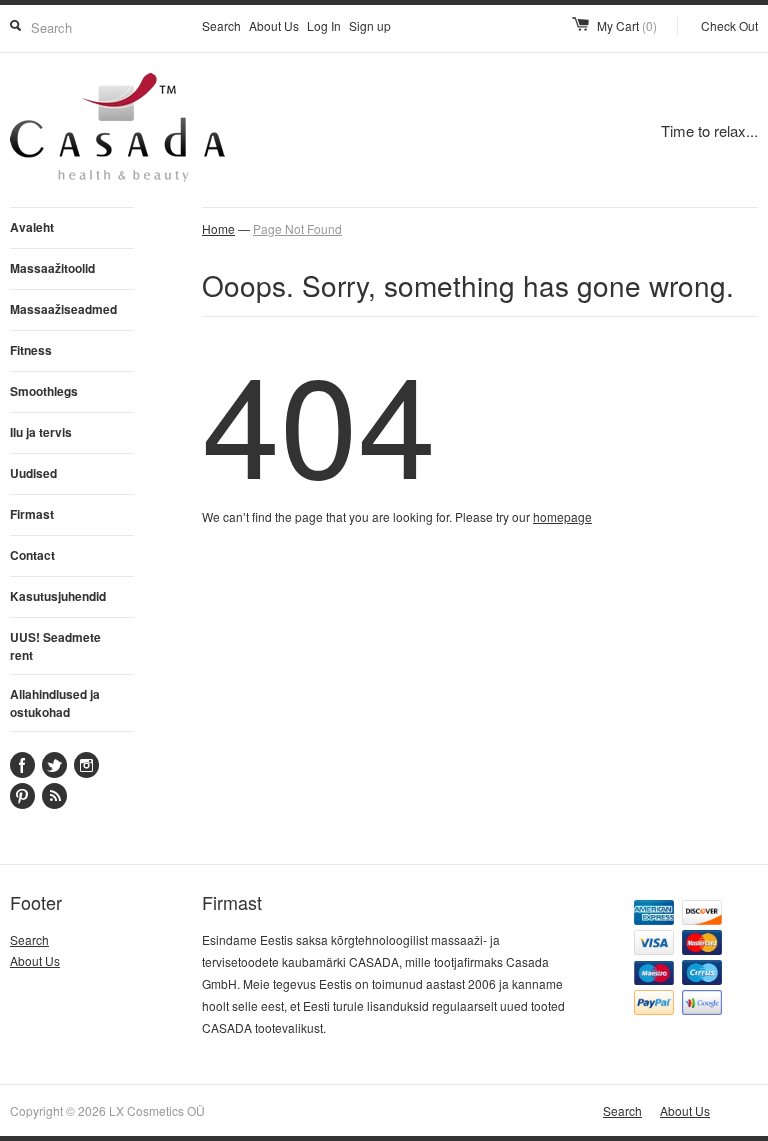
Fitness (31, 350)
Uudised (33, 473)
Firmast (32, 514)
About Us (274, 25)
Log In (324, 25)
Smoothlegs (44, 391)
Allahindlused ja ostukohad (55, 703)
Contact (32, 555)
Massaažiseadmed (63, 309)
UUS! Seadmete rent (55, 646)
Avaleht (32, 227)
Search (221, 25)
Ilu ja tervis (41, 432)
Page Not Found (297, 228)
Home (218, 228)
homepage (562, 516)
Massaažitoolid (52, 268)
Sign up (370, 25)
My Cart (627, 25)
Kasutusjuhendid (58, 596)
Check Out (729, 25)
